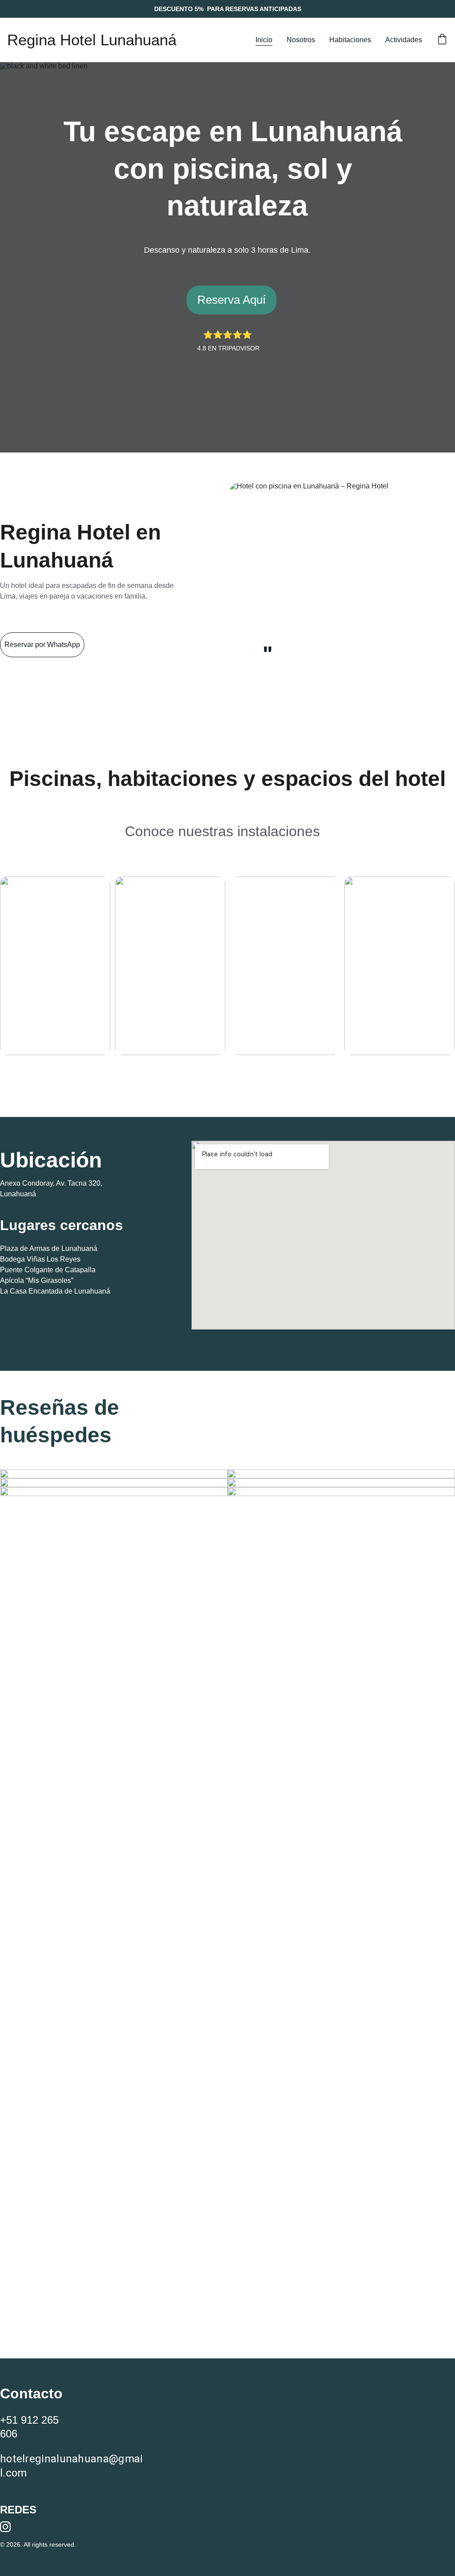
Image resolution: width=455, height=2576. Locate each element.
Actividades (404, 40)
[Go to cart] (442, 40)
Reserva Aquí (231, 300)
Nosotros (301, 40)
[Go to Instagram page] (5, 2527)
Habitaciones (350, 40)
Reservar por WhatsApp (42, 645)
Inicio (264, 40)
